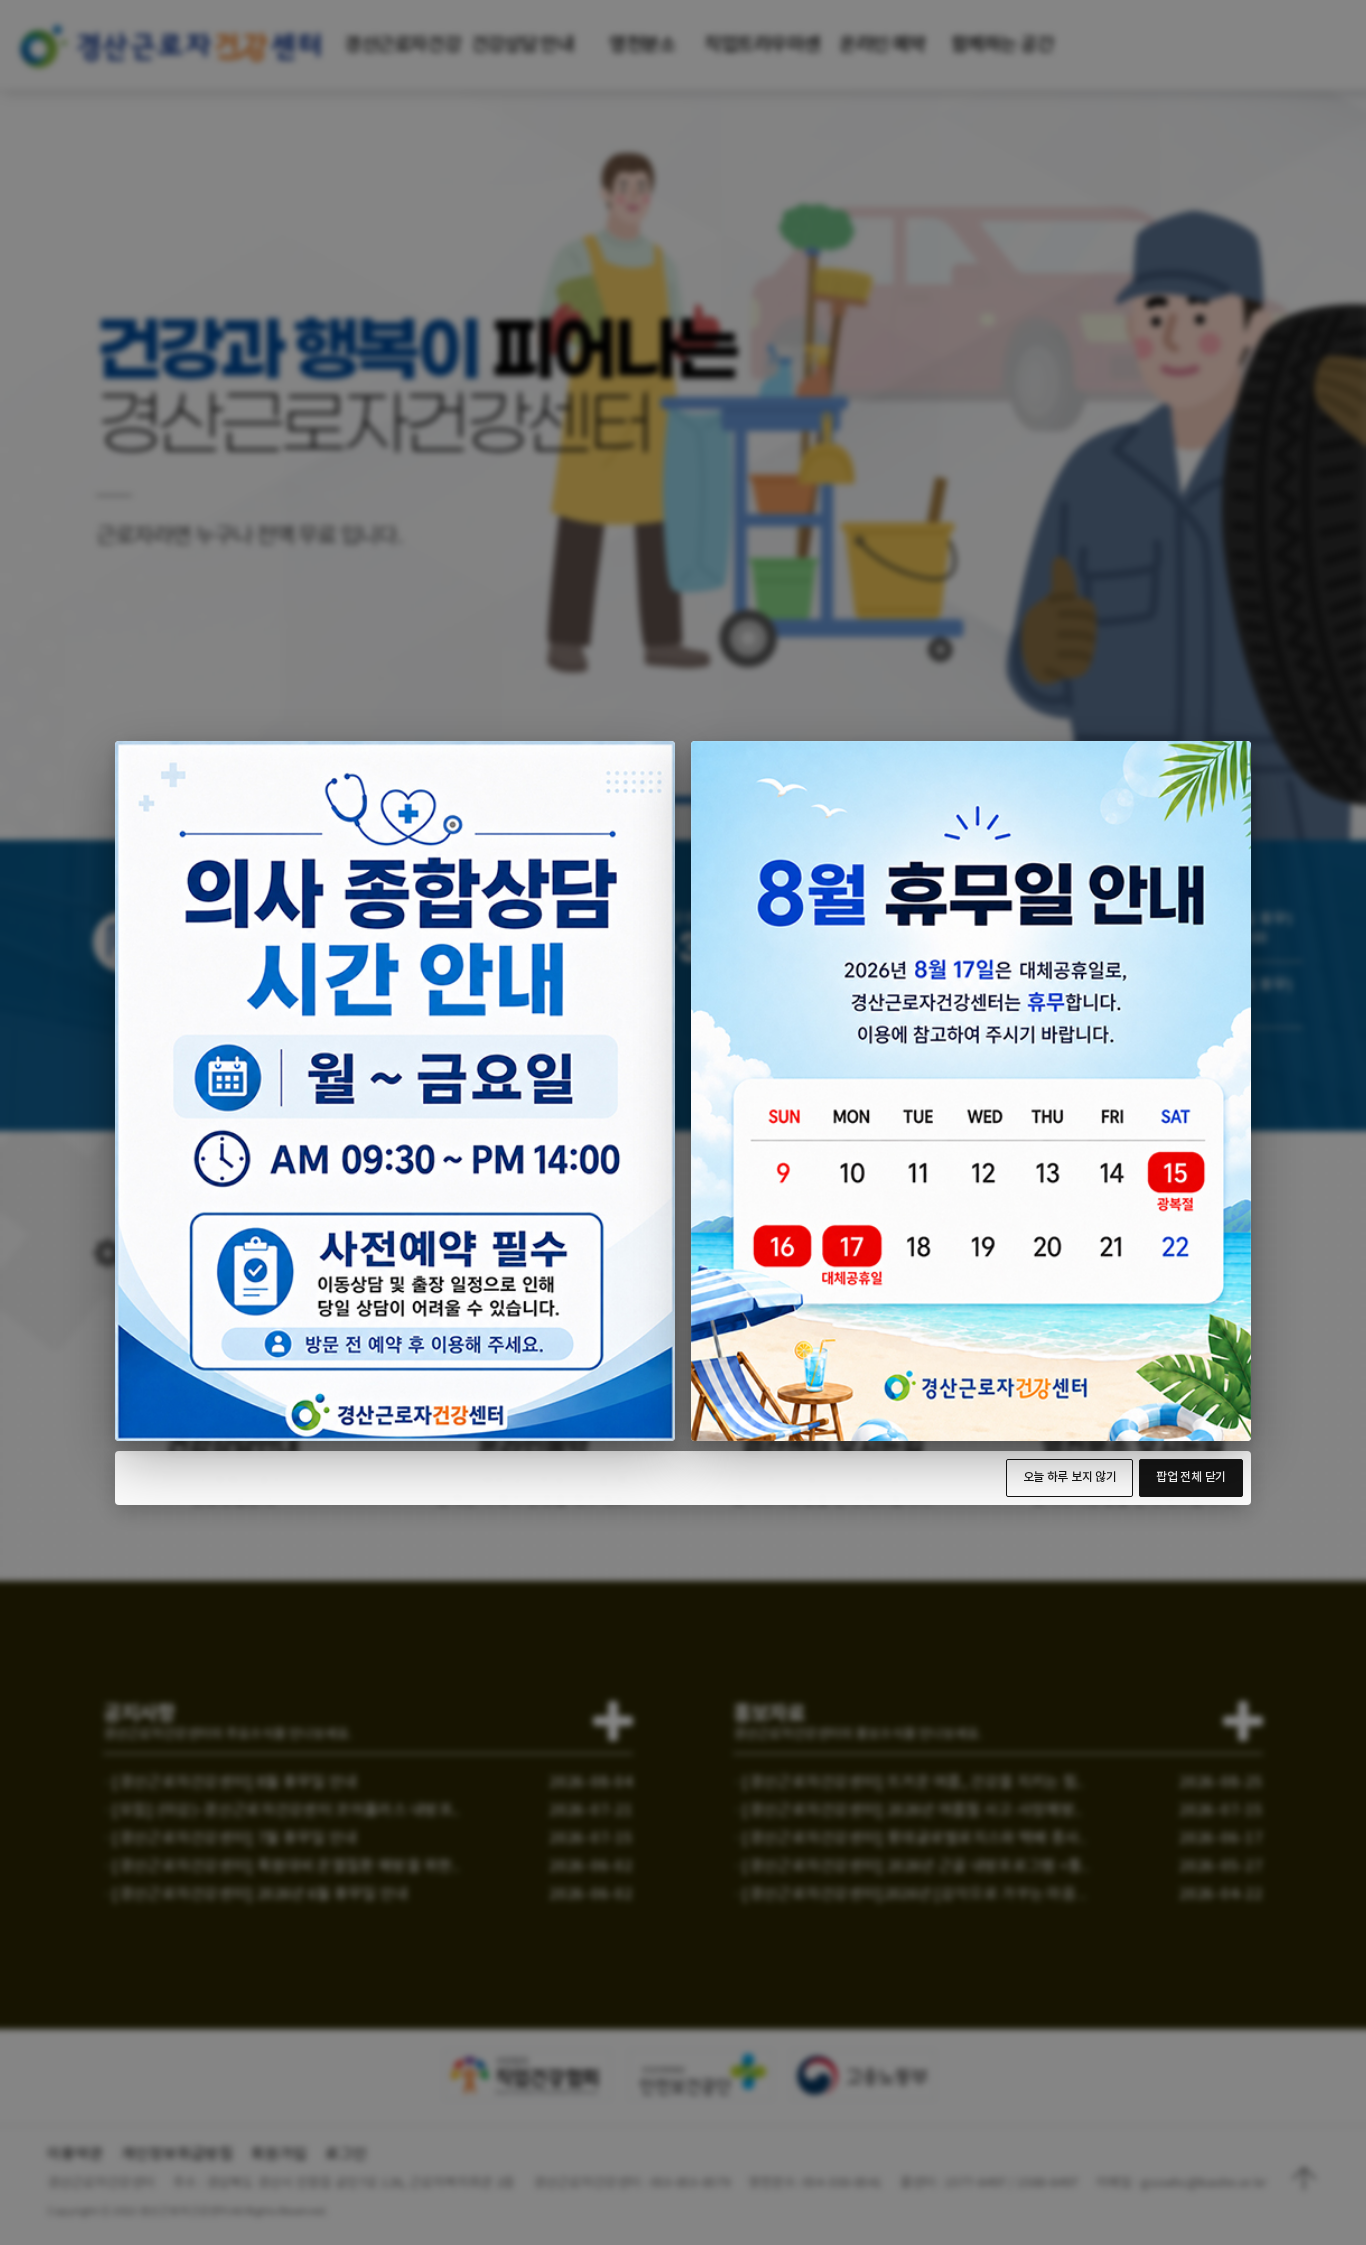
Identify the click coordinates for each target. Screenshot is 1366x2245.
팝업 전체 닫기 (1191, 1477)
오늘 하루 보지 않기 (1070, 1477)
